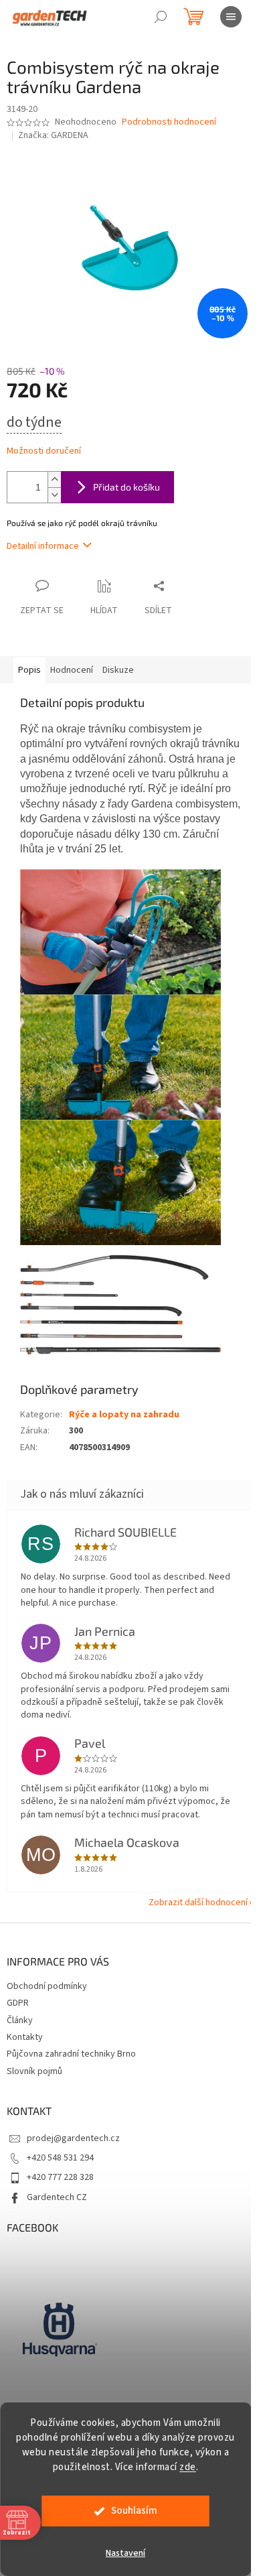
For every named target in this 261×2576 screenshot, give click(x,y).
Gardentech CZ (57, 2197)
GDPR (18, 2003)
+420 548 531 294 (60, 2158)
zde (188, 2467)
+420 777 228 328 (60, 2177)
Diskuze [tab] (118, 670)
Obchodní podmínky (47, 1986)
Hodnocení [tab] (72, 670)
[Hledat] (161, 17)
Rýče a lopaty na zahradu (124, 1415)
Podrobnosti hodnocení (169, 122)
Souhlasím (134, 2511)
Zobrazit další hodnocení (198, 1903)
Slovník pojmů (34, 2071)
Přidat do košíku (126, 487)
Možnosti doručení (44, 451)
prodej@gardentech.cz (73, 2138)
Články (20, 2020)
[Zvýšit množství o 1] (54, 479)
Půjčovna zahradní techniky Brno (71, 2054)
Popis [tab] (29, 670)
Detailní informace (43, 546)
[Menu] (231, 17)
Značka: (53, 135)
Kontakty (25, 2037)
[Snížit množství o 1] (54, 495)
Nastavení (125, 2553)
